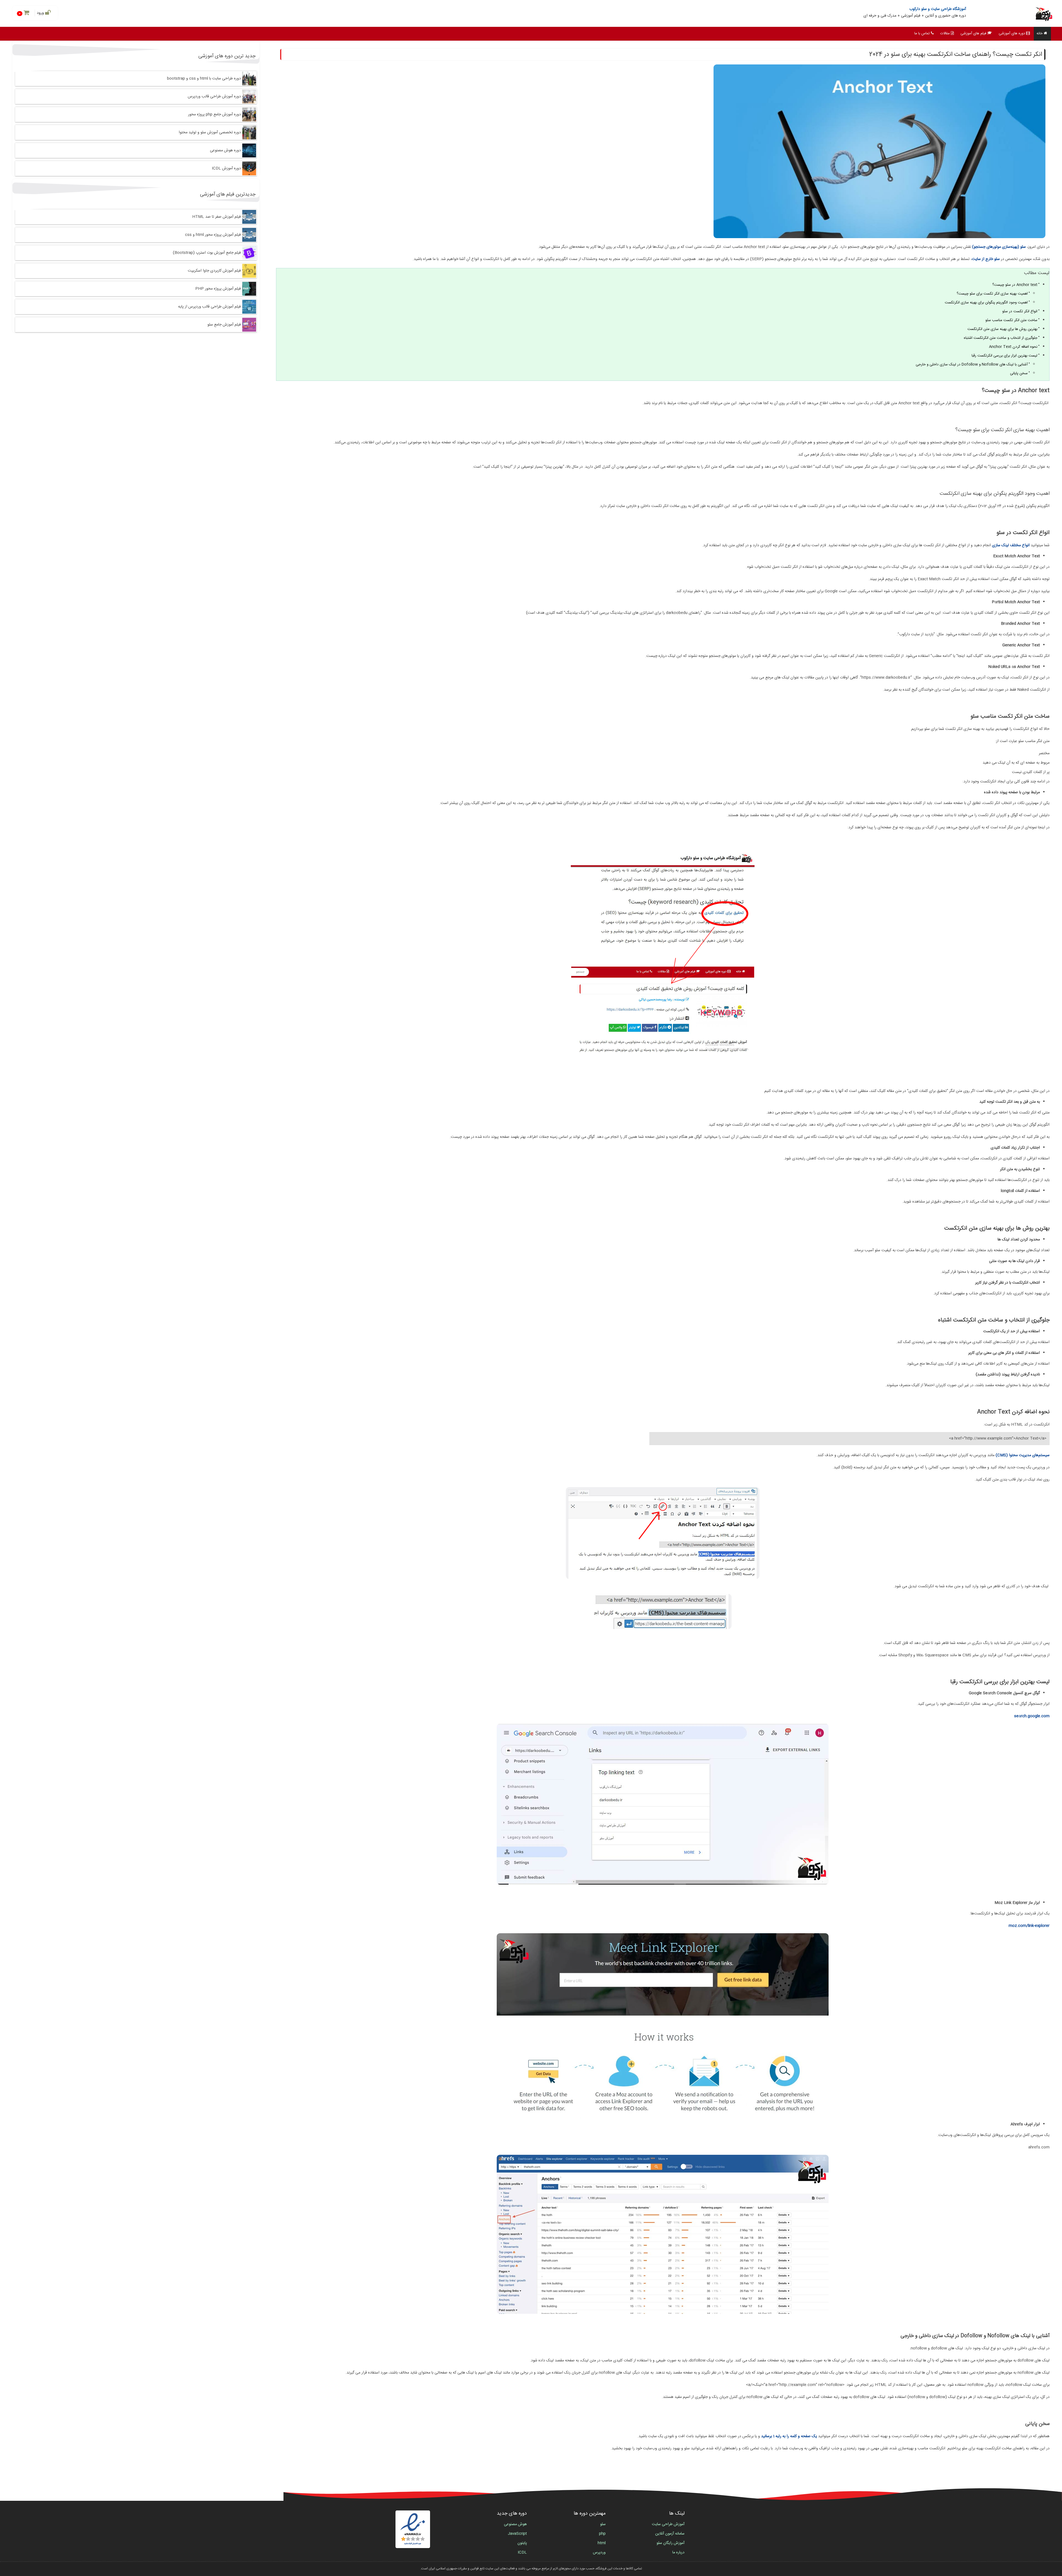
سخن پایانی (1018, 373)
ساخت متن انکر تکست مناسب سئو (1011, 320)
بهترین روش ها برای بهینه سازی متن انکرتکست (1002, 329)
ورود (41, 13)
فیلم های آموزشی (973, 33)
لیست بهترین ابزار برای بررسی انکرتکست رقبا (1004, 356)
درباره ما (678, 2552)
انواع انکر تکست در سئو (1020, 311)
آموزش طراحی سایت (668, 2524)
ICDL (522, 2552)
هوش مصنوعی (515, 2524)
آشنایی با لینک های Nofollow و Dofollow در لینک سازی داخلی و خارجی (972, 365)
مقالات (945, 33)
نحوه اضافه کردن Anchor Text (1013, 347)
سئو (603, 2524)
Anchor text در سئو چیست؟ (1015, 285)
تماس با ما (922, 33)
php (602, 2534)
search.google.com (1032, 1716)
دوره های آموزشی (1012, 33)
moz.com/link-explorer (1029, 1926)
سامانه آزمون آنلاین (670, 2534)
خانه (1040, 33)
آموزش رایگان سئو (671, 2543)
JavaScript (517, 2534)
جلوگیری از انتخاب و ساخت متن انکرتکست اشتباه (1001, 338)
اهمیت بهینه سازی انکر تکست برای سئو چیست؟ (992, 294)
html (602, 2543)
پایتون (522, 2543)
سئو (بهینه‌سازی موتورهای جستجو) (999, 247)
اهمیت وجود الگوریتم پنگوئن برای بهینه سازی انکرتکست (986, 303)
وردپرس (599, 2552)
